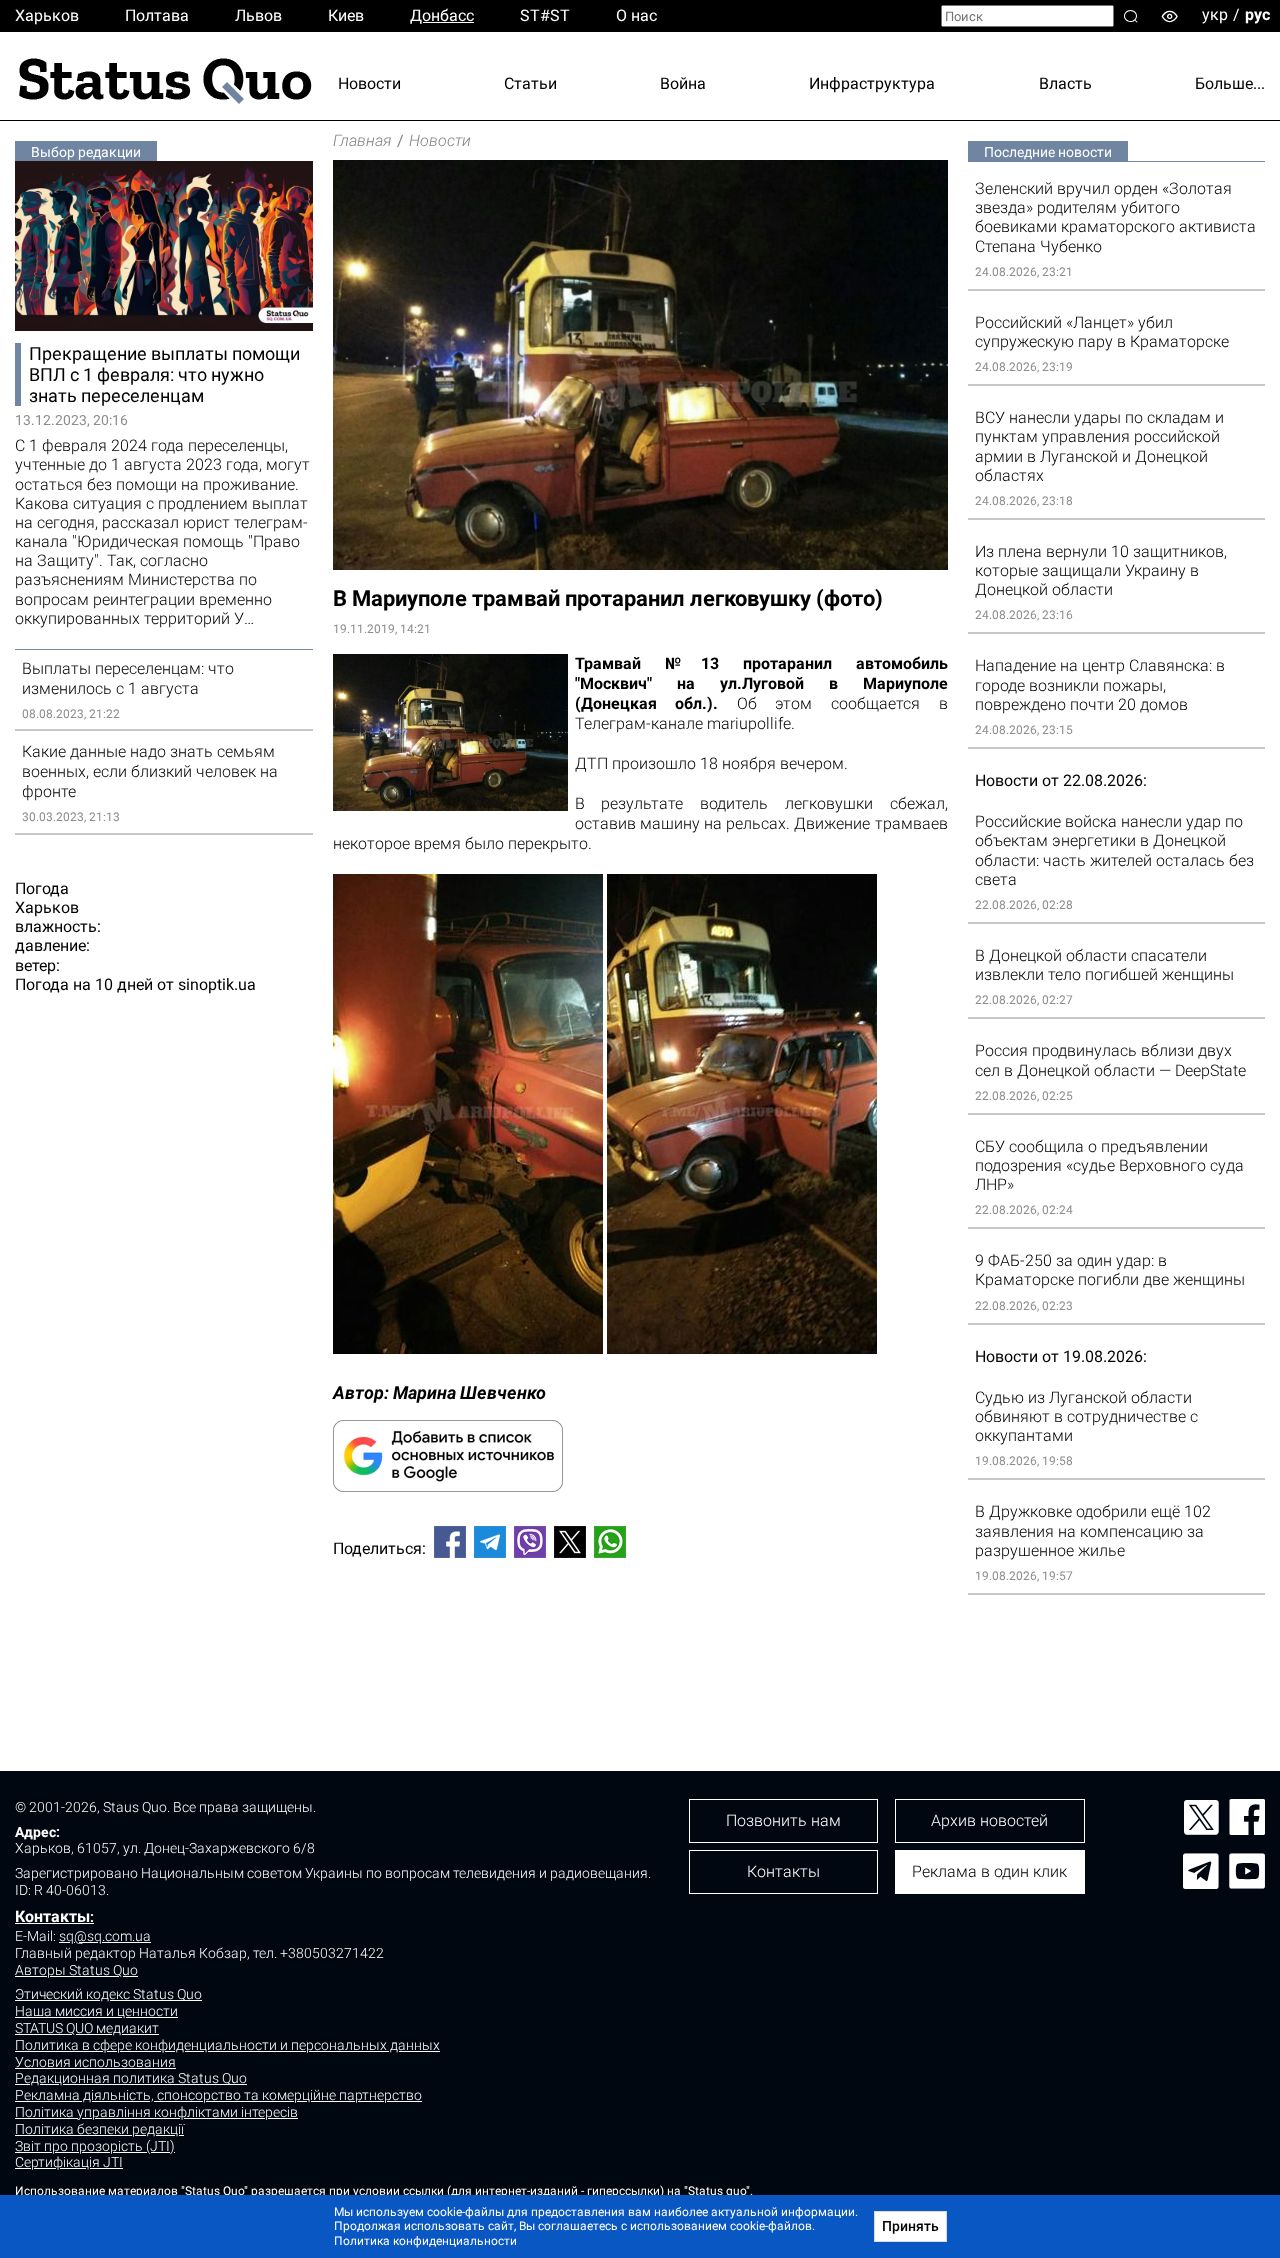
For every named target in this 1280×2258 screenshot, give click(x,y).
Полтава (157, 15)
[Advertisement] (640, 1640)
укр (1215, 14)
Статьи (530, 83)
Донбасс (442, 15)
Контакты (52, 1916)
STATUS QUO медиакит (87, 2028)
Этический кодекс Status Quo (108, 1994)
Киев (346, 15)
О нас (636, 15)
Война (683, 83)
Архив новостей (989, 1820)
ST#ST (545, 15)
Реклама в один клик (989, 1871)
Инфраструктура (872, 83)
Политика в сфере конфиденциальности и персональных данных (227, 2045)
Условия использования (95, 2062)
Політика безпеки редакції (99, 2129)
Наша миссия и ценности (96, 2011)
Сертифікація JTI (69, 2162)
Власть (1065, 83)
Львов (258, 15)
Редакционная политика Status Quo (131, 2078)
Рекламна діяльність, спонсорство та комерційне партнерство (218, 2095)
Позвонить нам (783, 1820)
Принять (910, 2226)
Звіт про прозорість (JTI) (95, 2146)
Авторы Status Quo (76, 1970)
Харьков (47, 15)
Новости (369, 83)
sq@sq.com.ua (105, 1936)
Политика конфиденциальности (425, 2241)
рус (1257, 14)
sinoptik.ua (217, 984)
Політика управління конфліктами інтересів (156, 2112)
